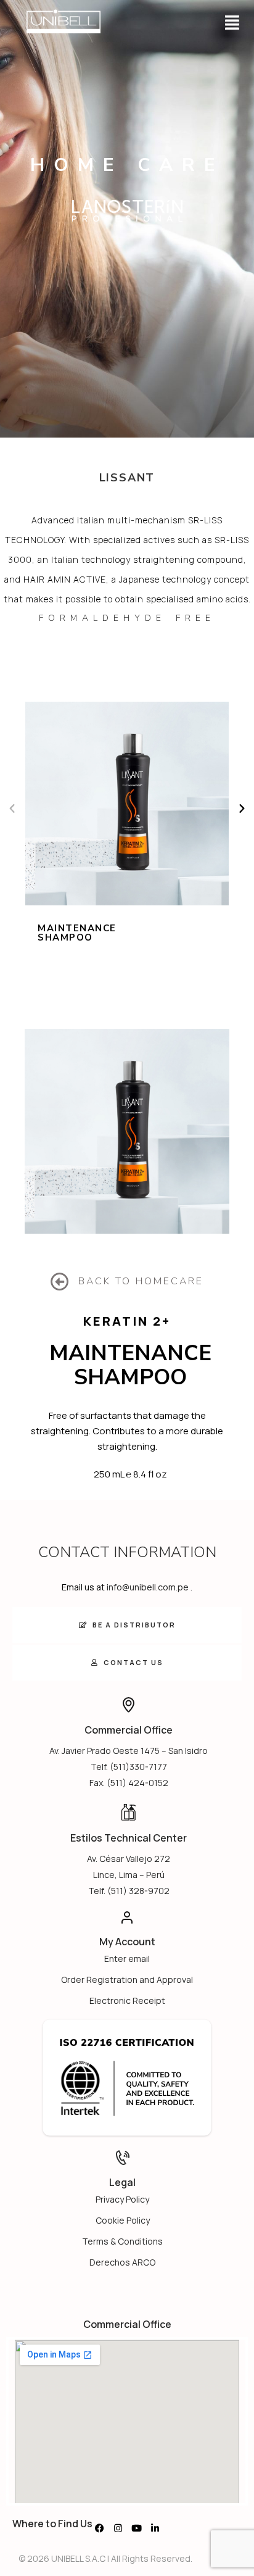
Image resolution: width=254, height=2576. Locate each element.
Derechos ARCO (122, 2262)
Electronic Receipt (127, 2001)
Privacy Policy (122, 2199)
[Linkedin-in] (155, 2528)
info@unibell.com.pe (148, 1587)
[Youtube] (136, 2528)
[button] (232, 22)
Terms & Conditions (122, 2241)
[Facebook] (99, 2528)
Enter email (127, 1959)
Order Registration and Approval (127, 1980)
